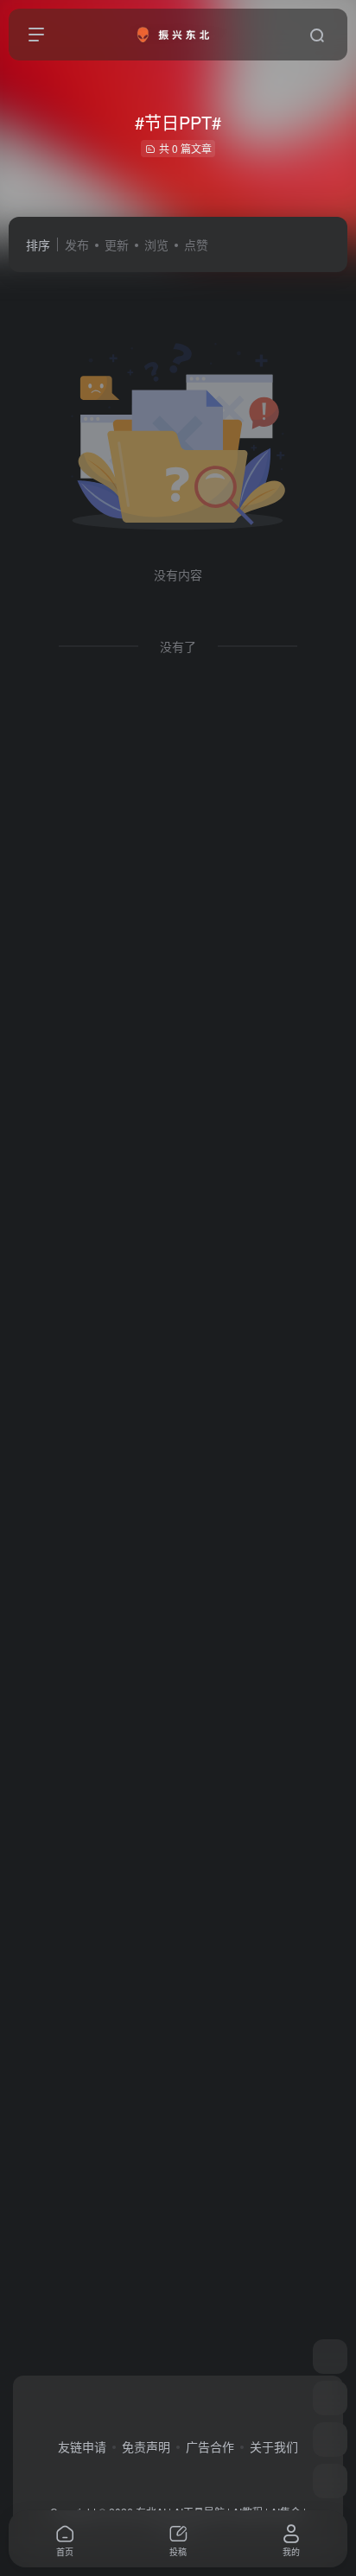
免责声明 (146, 2446)
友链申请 (82, 2446)
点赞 (196, 244)
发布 (77, 244)
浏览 (156, 244)
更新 (117, 244)
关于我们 (274, 2446)
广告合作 (210, 2446)
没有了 (178, 646)
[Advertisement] (178, 1469)
